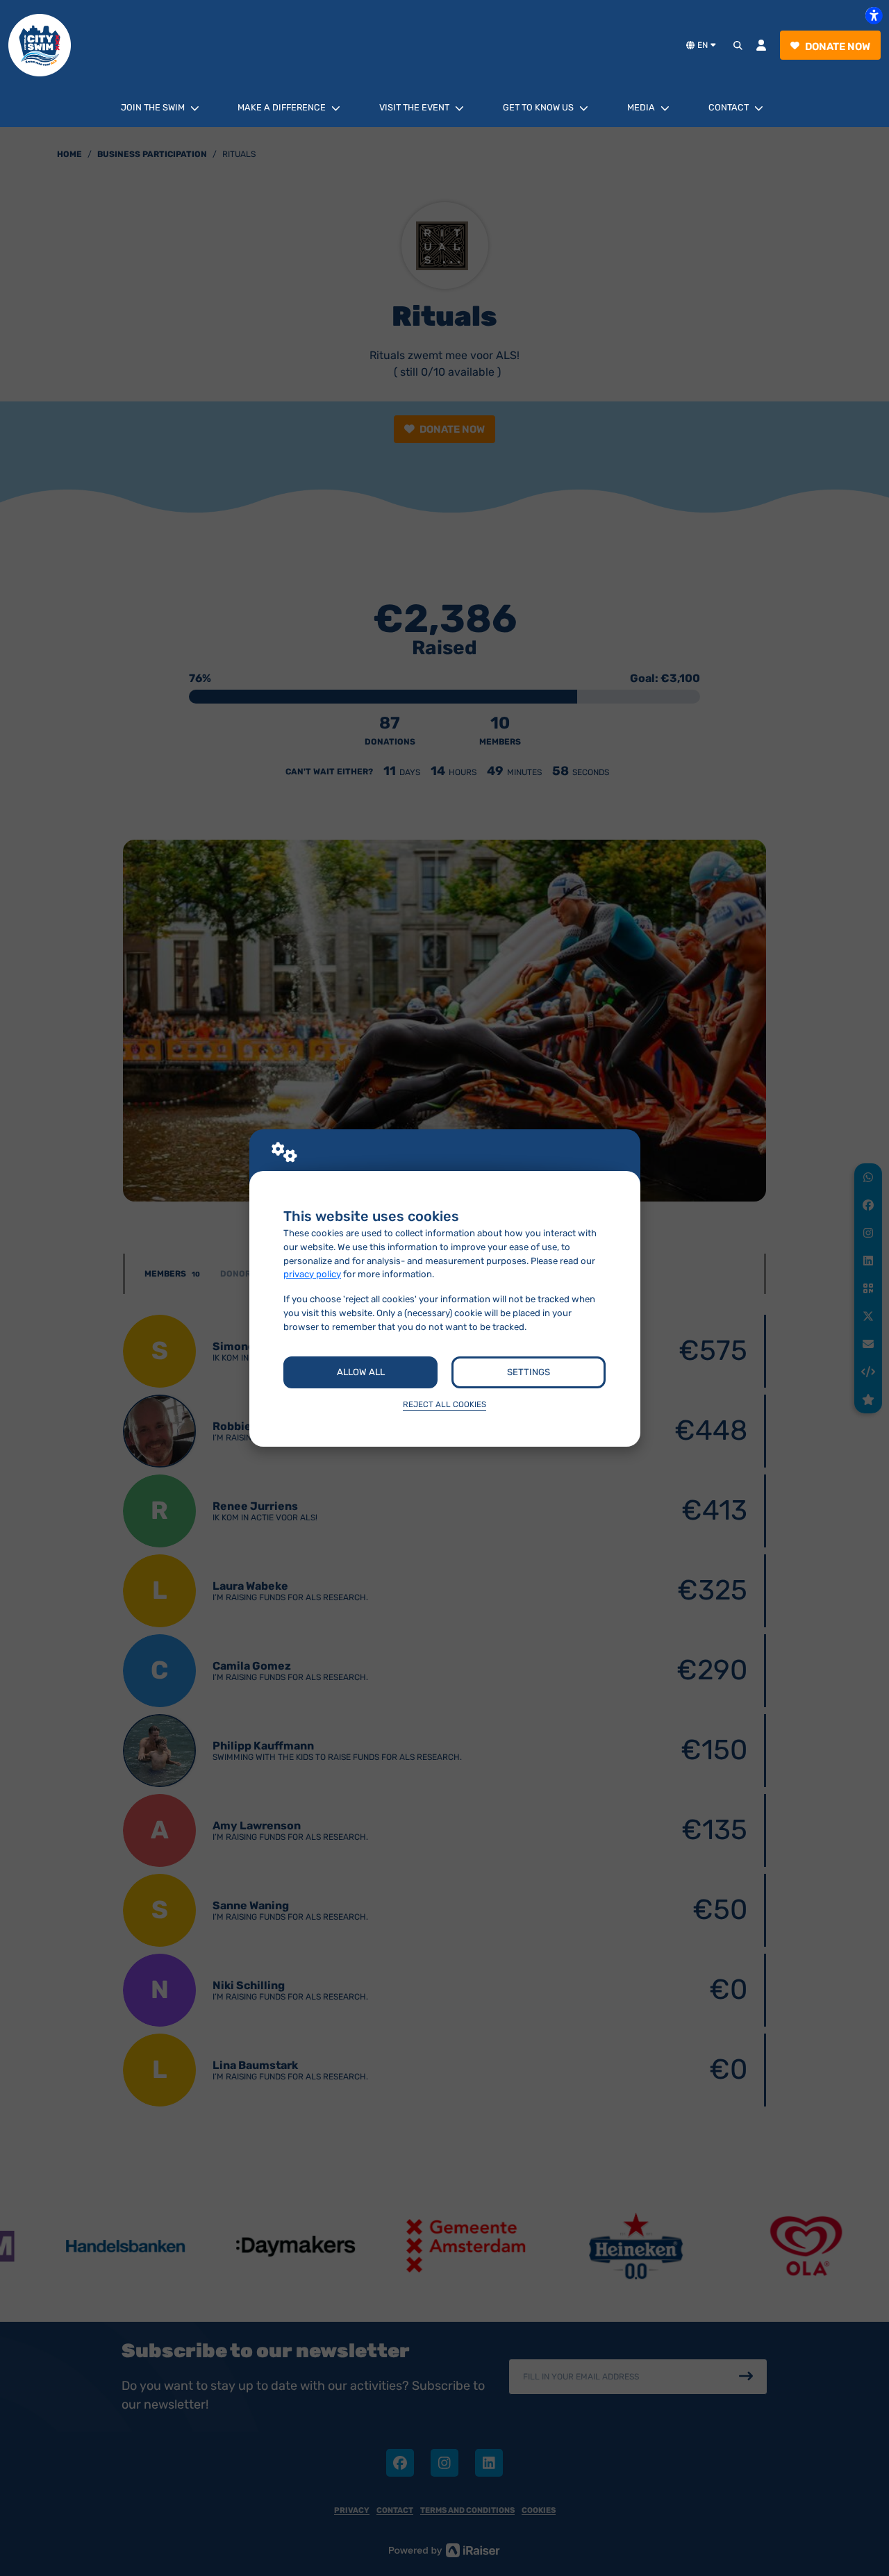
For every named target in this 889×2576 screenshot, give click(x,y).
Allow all (361, 1372)
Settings (529, 1372)
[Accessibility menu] (874, 15)
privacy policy (312, 1274)
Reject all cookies (444, 1404)
